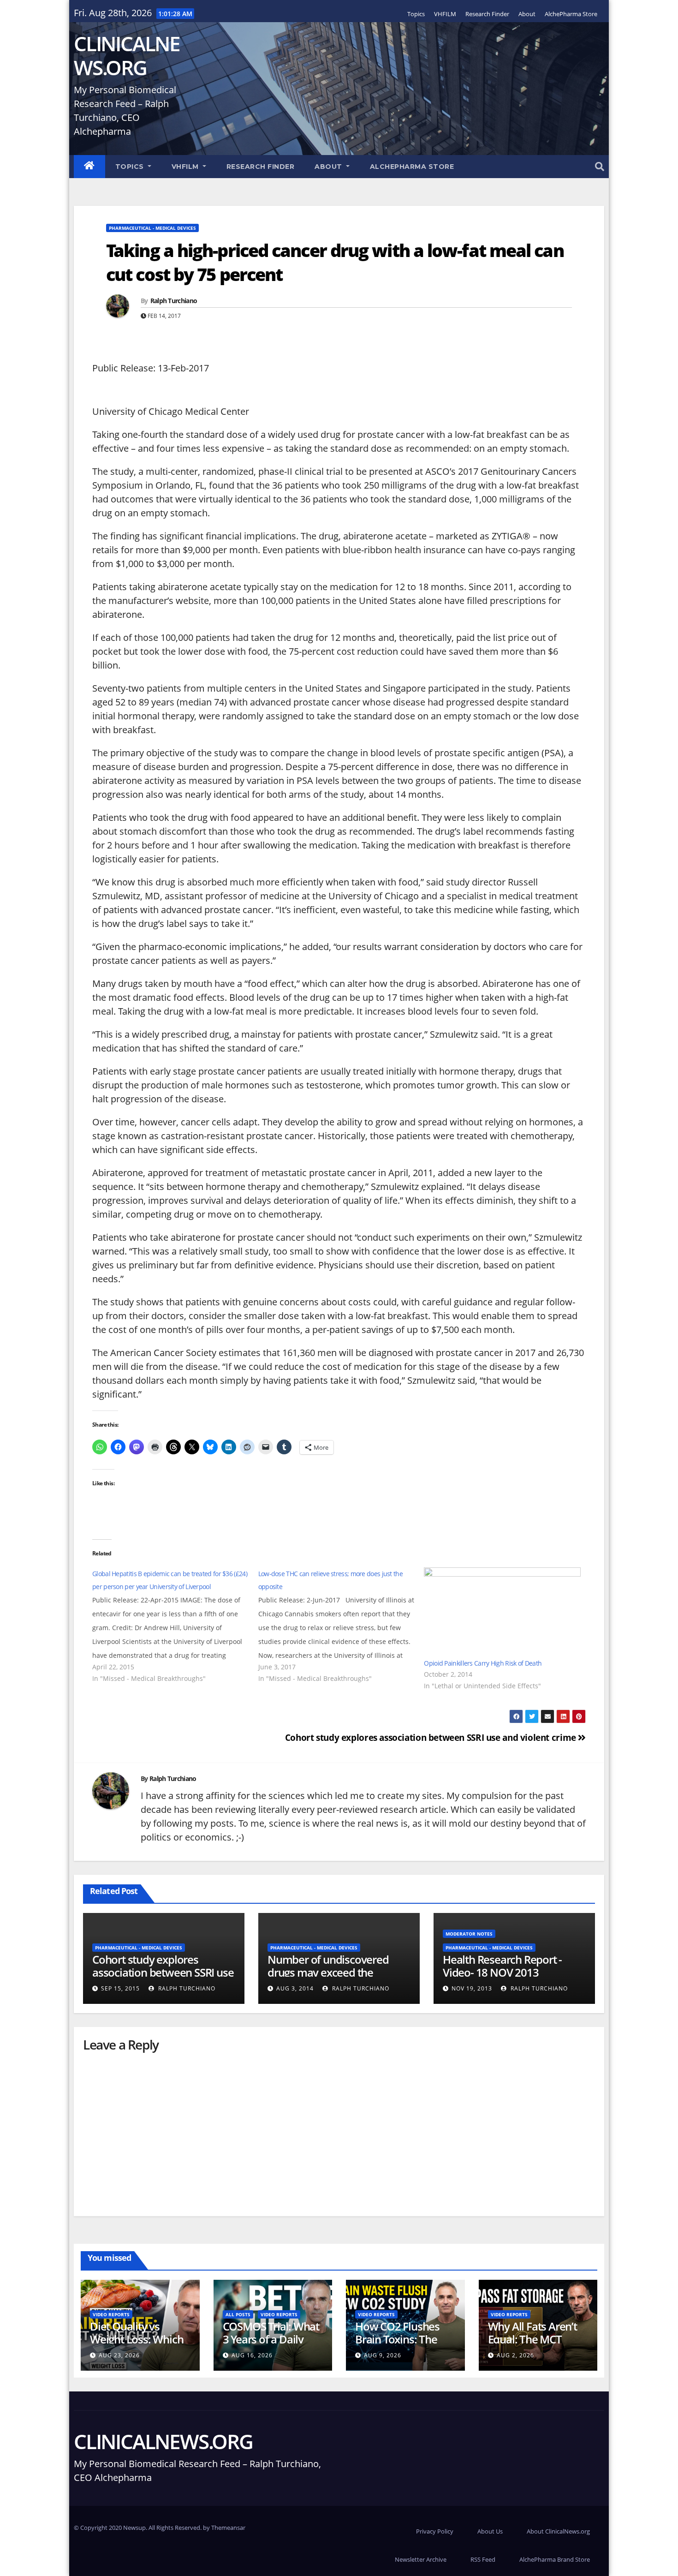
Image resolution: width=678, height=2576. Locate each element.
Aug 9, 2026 (383, 2355)
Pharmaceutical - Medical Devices (152, 228)
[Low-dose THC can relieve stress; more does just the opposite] (341, 1626)
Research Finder (487, 14)
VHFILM (445, 14)
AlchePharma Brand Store (555, 2559)
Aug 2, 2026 (515, 2355)
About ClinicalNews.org (558, 2531)
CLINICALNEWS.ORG (127, 55)
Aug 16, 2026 (252, 2355)
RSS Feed (483, 2559)
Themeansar (228, 2528)
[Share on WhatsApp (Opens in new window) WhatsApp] (100, 1447)
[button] (600, 166)
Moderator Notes (469, 1934)
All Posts (238, 2314)
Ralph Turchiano (174, 301)
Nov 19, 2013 (472, 1988)
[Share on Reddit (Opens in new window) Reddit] (247, 1447)
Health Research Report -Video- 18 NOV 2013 (502, 1966)
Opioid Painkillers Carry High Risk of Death (483, 1663)
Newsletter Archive (421, 2559)
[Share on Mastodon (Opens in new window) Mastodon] (137, 1447)
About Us (490, 2531)
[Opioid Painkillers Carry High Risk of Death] (502, 1612)
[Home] (89, 167)
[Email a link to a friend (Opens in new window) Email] (266, 1447)
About (527, 14)
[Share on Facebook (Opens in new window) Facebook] (118, 1447)
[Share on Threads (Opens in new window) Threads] (173, 1447)
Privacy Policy (435, 2531)
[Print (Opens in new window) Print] (155, 1447)
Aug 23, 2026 (119, 2355)
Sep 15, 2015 (120, 1988)
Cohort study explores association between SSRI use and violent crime (432, 1737)
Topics (416, 14)
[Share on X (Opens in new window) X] (192, 1447)
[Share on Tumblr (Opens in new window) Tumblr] (284, 1447)
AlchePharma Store (571, 14)
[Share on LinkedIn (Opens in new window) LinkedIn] (229, 1447)
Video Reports (111, 2314)
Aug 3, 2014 (295, 1988)
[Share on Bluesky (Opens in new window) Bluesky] (210, 1447)
